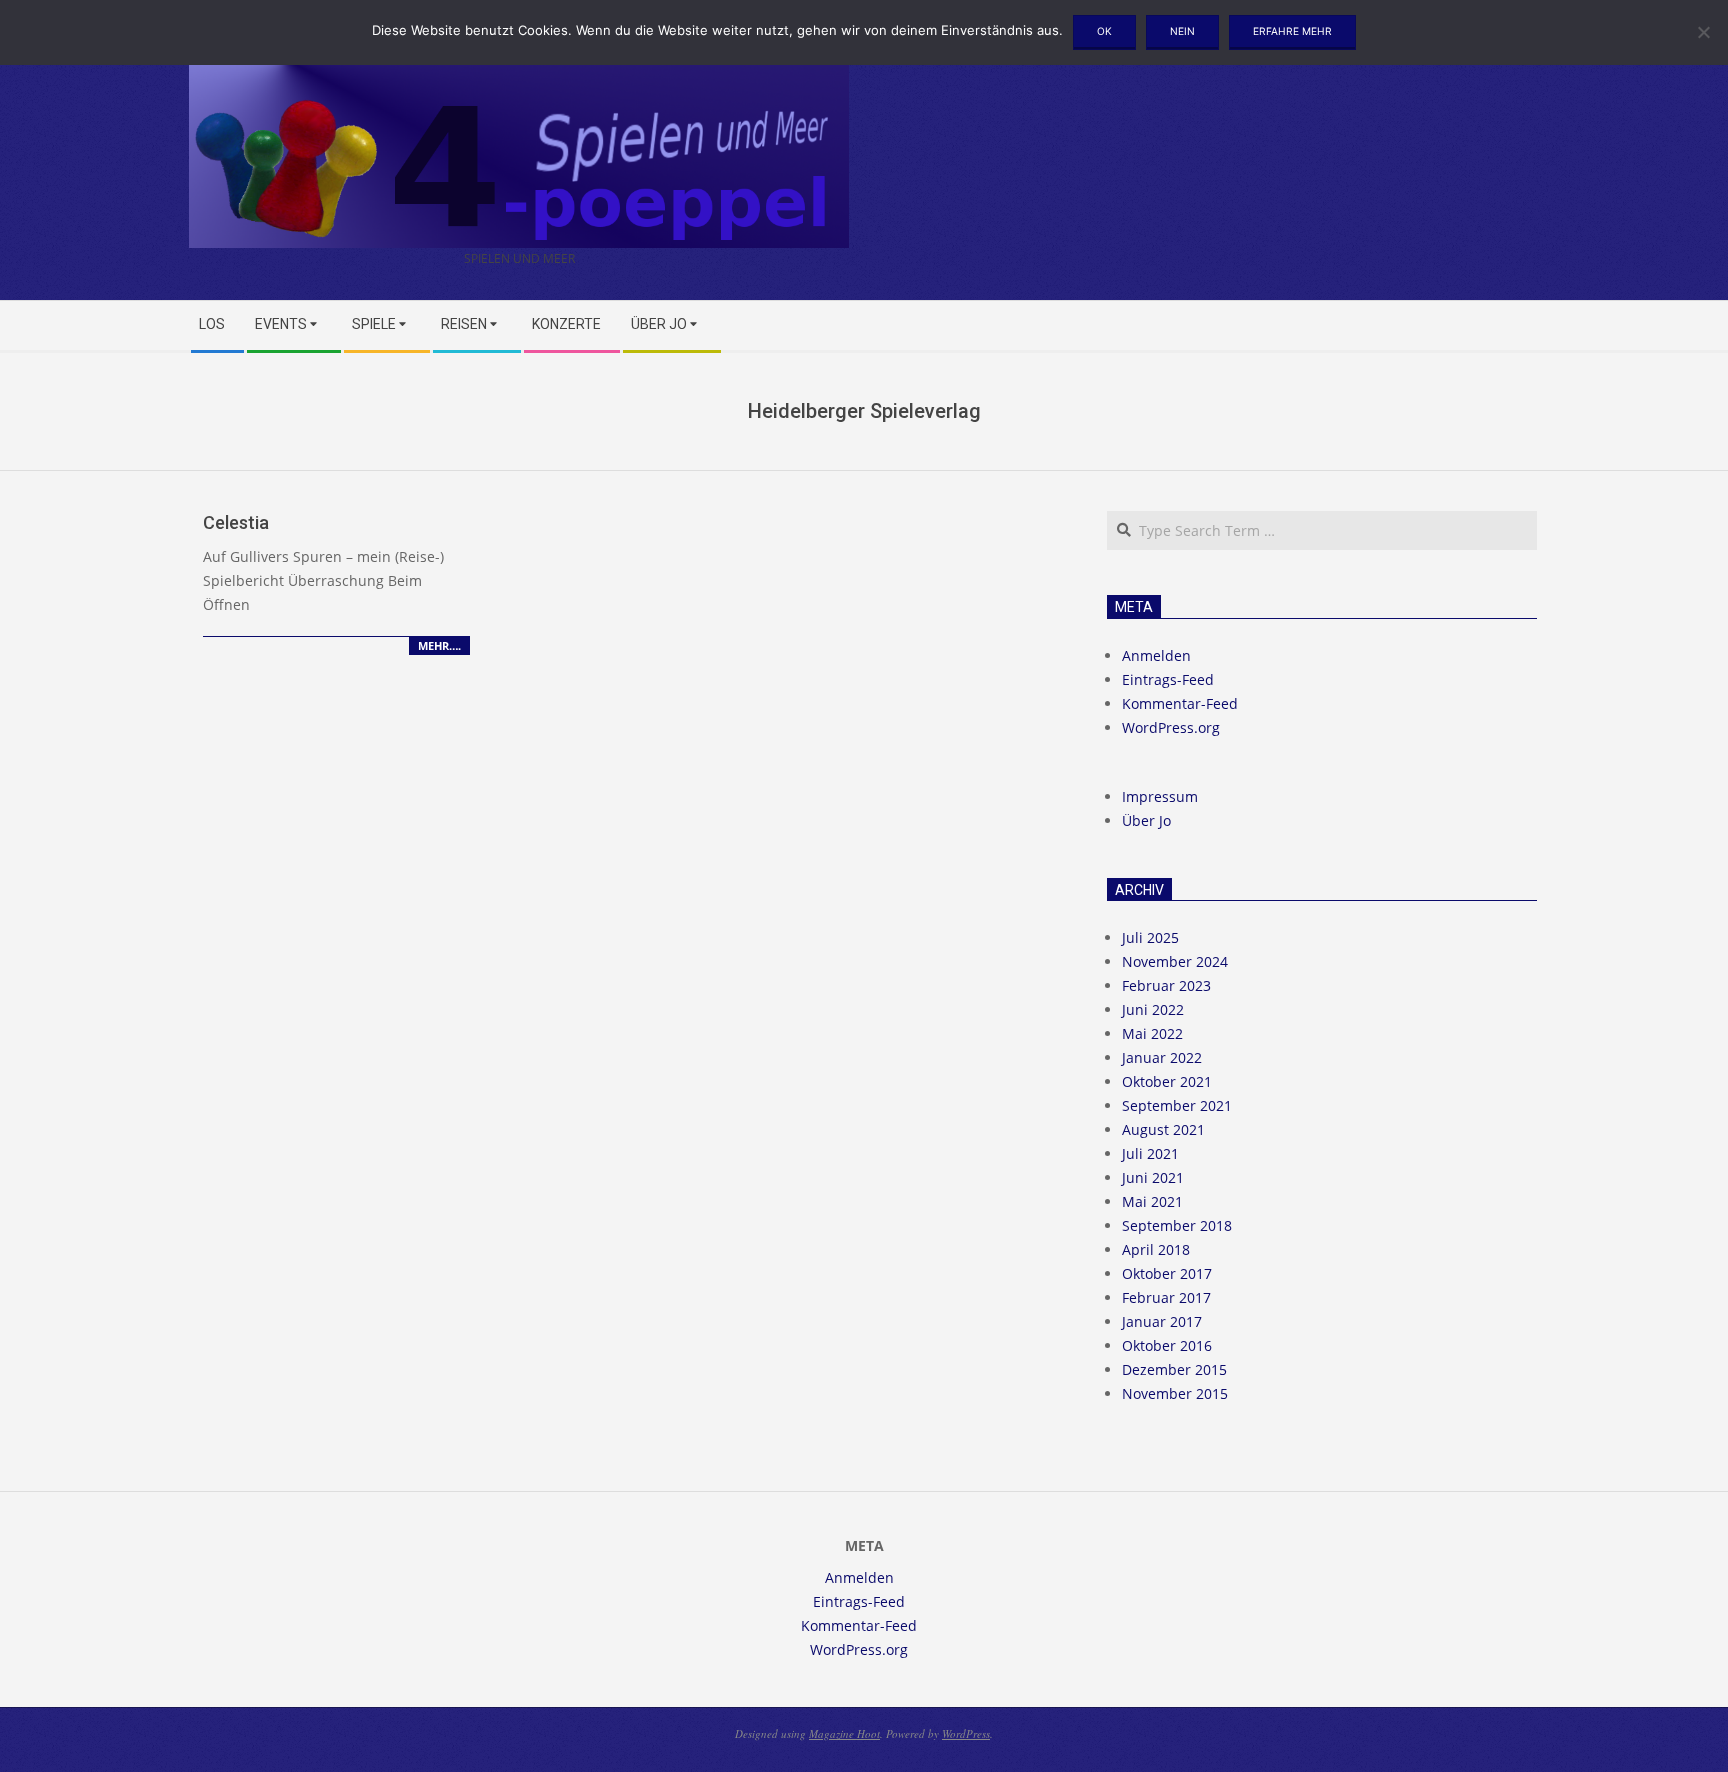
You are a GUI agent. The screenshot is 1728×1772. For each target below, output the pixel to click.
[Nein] (1703, 32)
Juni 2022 (1153, 1009)
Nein (1182, 31)
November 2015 (1175, 1393)
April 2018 (1156, 1249)
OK (1104, 31)
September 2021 (1177, 1105)
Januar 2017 (1162, 1321)
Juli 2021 (1150, 1153)
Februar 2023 (1166, 985)
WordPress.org (1171, 727)
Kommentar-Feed (1180, 703)
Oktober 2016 (1167, 1345)
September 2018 (1177, 1225)
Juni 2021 (1153, 1177)
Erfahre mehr (1292, 31)
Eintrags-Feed (1168, 679)
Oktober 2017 (1167, 1273)
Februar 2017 (1166, 1297)
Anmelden (1156, 655)
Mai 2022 (1152, 1033)
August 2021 (1163, 1129)
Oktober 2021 (1167, 1081)
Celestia (236, 522)
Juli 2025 (1150, 937)
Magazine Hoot (844, 1733)
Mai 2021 (1152, 1201)
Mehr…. (439, 645)
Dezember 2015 (1174, 1369)
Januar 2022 (1162, 1057)
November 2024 (1175, 961)
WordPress (966, 1733)
